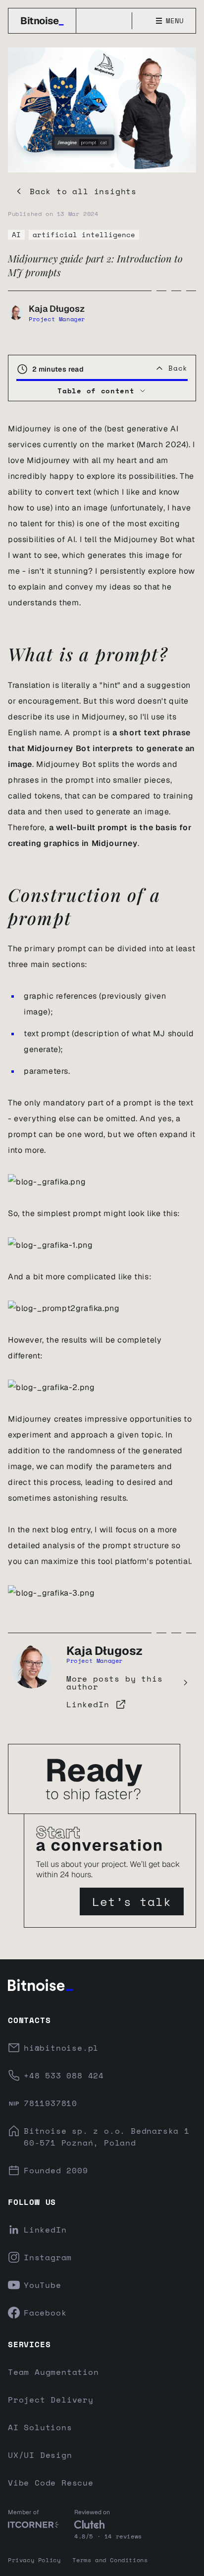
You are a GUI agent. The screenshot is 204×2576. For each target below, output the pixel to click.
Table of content (96, 391)
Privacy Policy (34, 2560)
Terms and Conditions (110, 2560)
